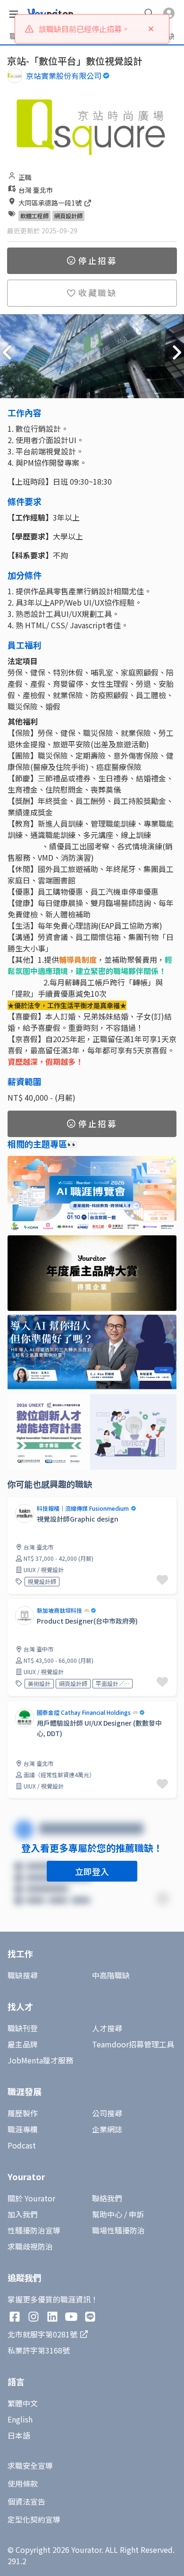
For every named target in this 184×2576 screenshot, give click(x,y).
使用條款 (23, 2483)
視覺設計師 (42, 1581)
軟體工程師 (34, 216)
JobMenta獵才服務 (40, 2060)
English (20, 2419)
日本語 (19, 2435)
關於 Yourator (31, 2198)
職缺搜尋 (23, 1975)
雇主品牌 (23, 2044)
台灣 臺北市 (36, 190)
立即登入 (92, 1871)
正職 (25, 177)
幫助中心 (107, 2214)
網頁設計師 (68, 216)
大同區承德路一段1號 (51, 203)
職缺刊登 (23, 2028)
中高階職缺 (111, 1975)
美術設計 (39, 1683)
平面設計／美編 (113, 1683)
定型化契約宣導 (34, 2519)
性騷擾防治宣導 (34, 2230)
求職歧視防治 (30, 2246)
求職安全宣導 (30, 2465)
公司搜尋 (107, 2113)
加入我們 (23, 2214)
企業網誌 (107, 2129)
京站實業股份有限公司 (64, 76)
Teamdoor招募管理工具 (133, 2044)
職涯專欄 (23, 2129)
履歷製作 (23, 2113)
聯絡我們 (107, 2198)
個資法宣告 (26, 2501)
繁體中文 (23, 2403)
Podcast (22, 2145)
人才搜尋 (107, 2028)
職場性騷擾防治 (118, 2230)
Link (15, 1706)
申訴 (136, 2214)
